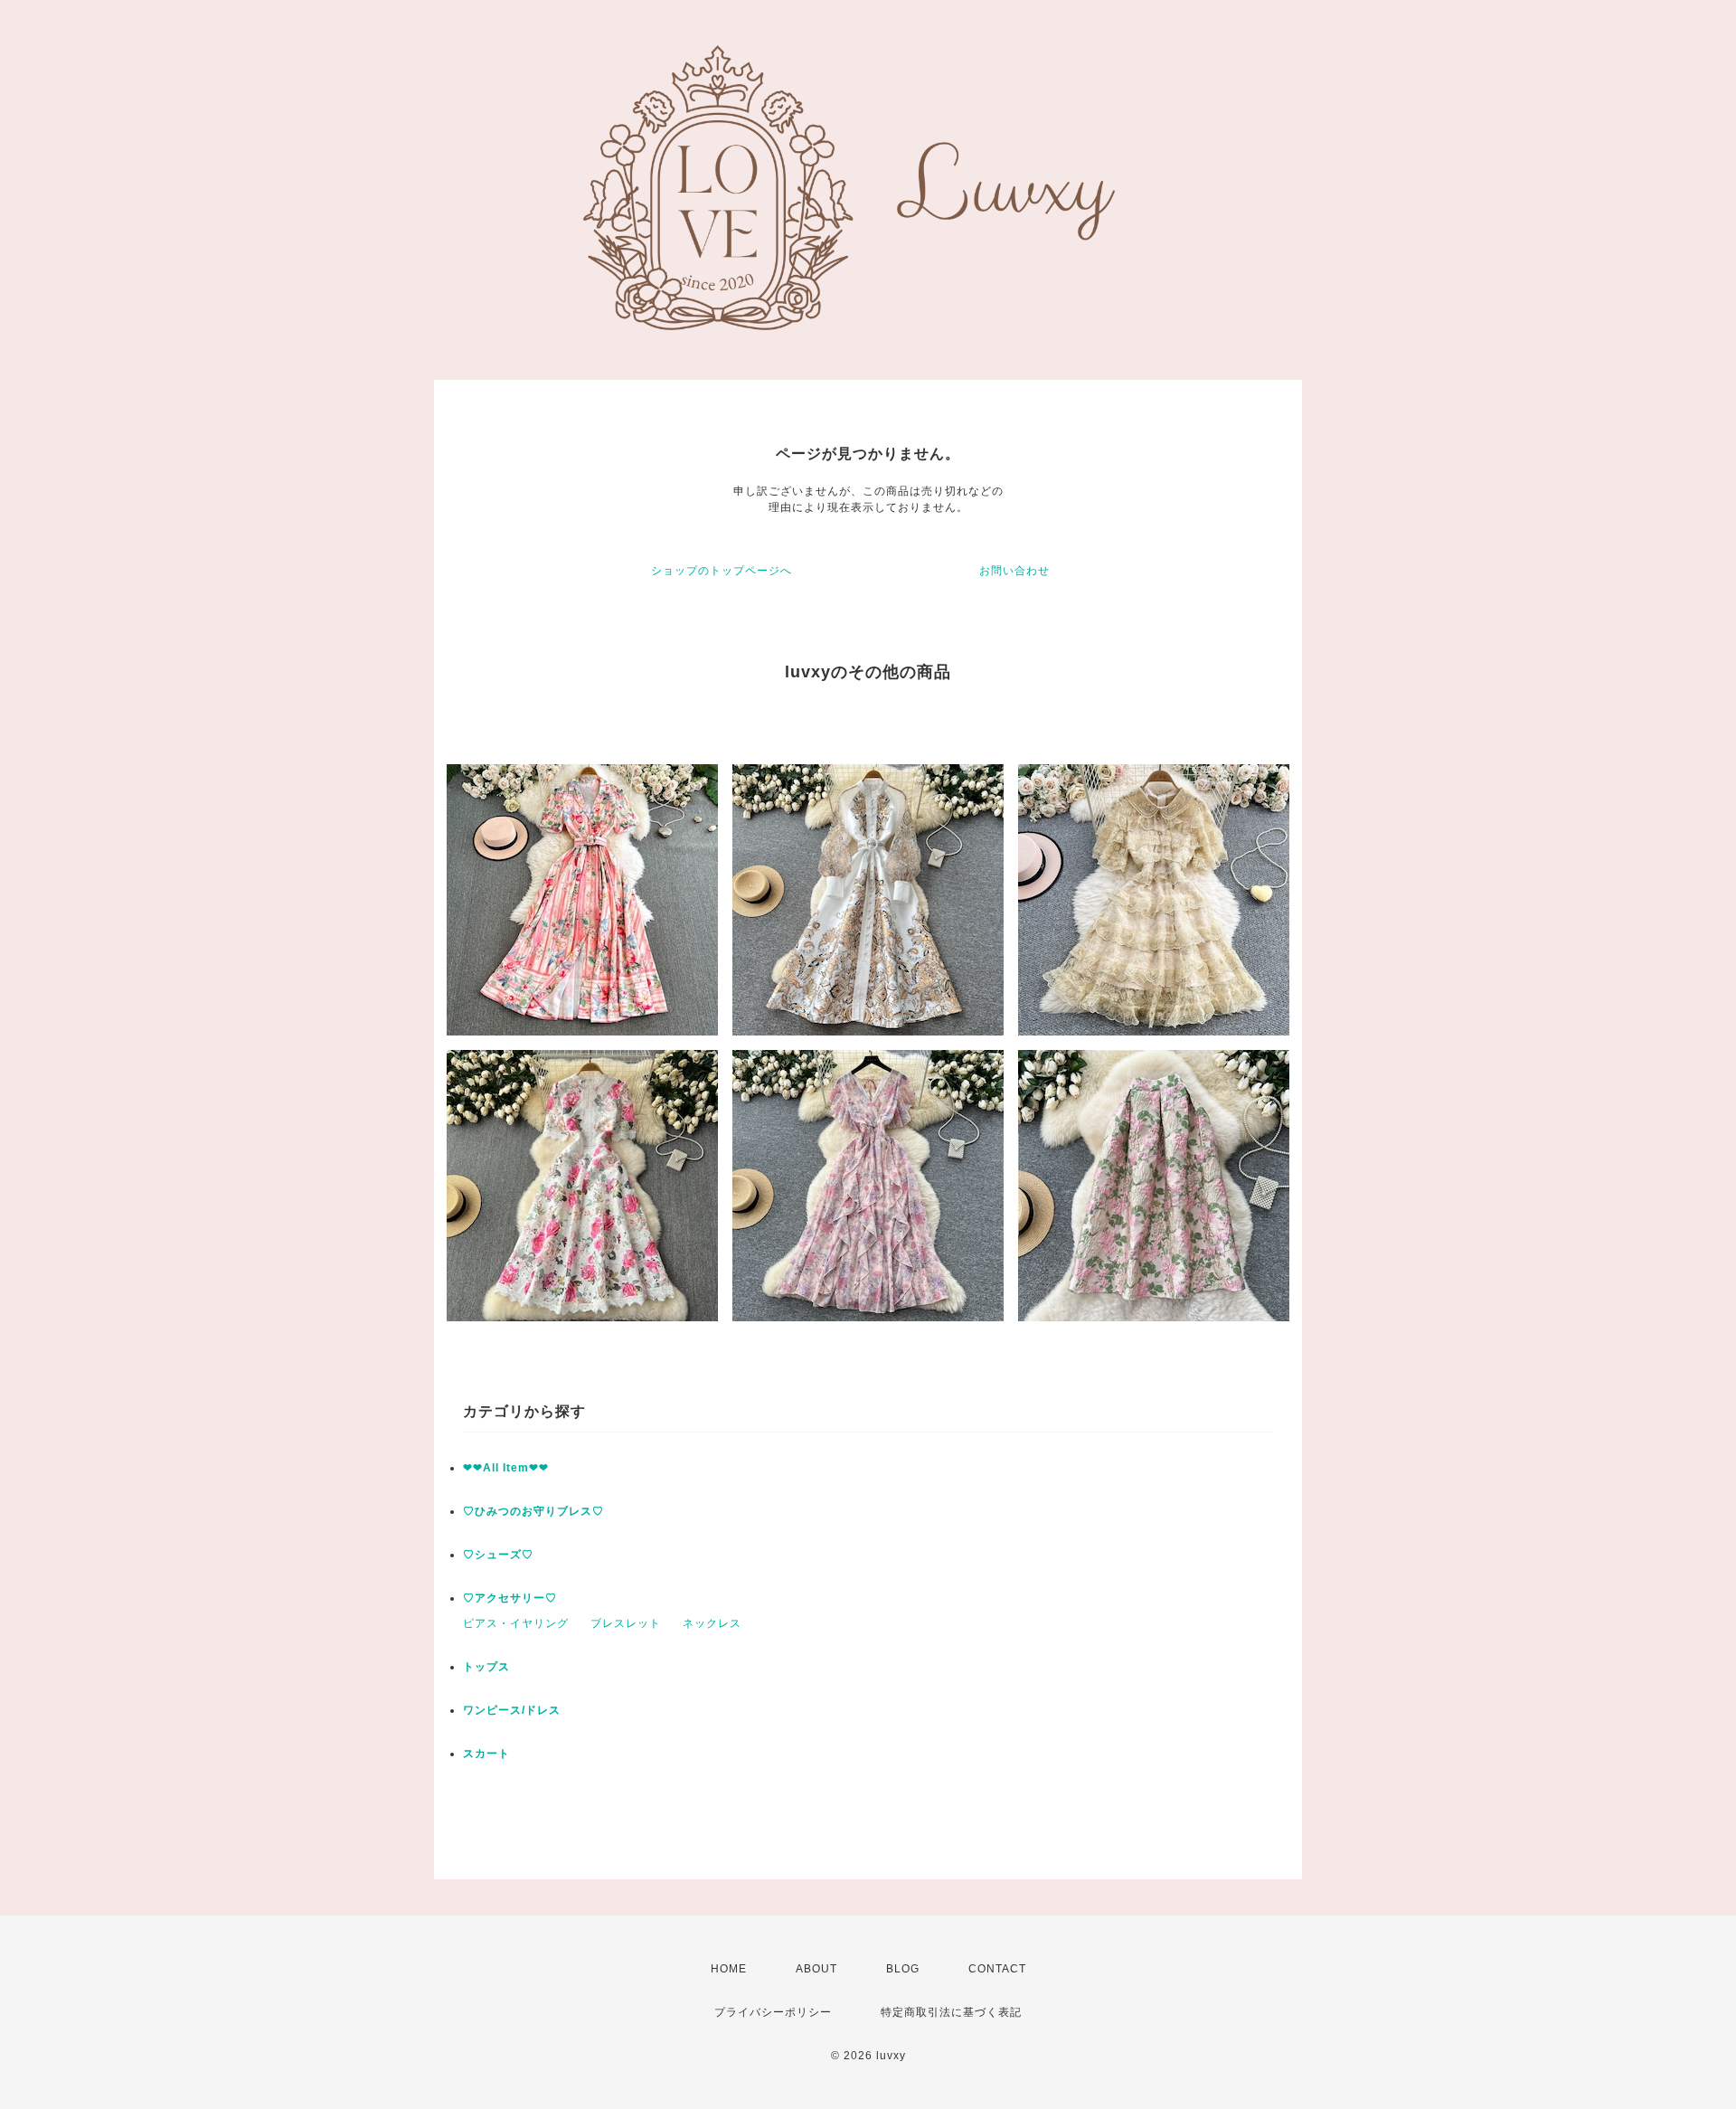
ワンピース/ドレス (512, 1710)
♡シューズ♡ (498, 1555)
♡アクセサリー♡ (510, 1598)
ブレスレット (626, 1623)
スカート (486, 1754)
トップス (486, 1667)
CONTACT (997, 1969)
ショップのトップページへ (722, 571)
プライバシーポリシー (773, 2012)
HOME (729, 1969)
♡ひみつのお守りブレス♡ (533, 1511)
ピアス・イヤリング (516, 1623)
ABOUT (816, 1969)
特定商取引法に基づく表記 (951, 2012)
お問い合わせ (1014, 571)
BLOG (903, 1969)
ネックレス (712, 1623)
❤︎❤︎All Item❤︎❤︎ (506, 1468)
